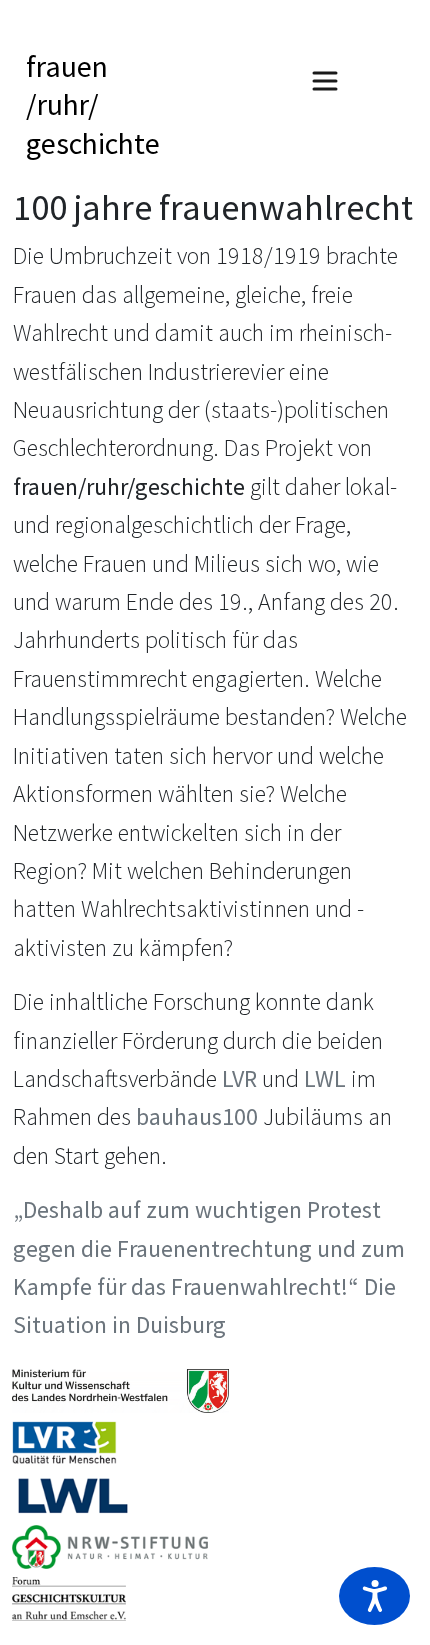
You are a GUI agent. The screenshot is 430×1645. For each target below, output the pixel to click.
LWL (325, 1078)
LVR (239, 1078)
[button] (374, 1596)
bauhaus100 (197, 1116)
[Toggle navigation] (325, 81)
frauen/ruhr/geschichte (93, 104)
